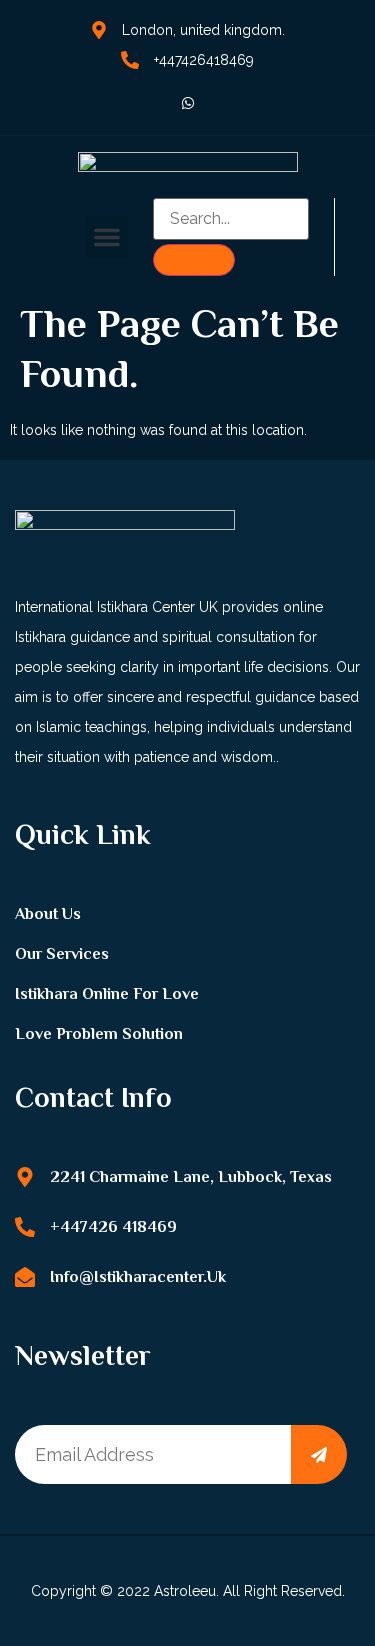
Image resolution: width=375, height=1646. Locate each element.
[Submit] (319, 1454)
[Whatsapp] (188, 103)
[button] (107, 237)
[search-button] (194, 260)
